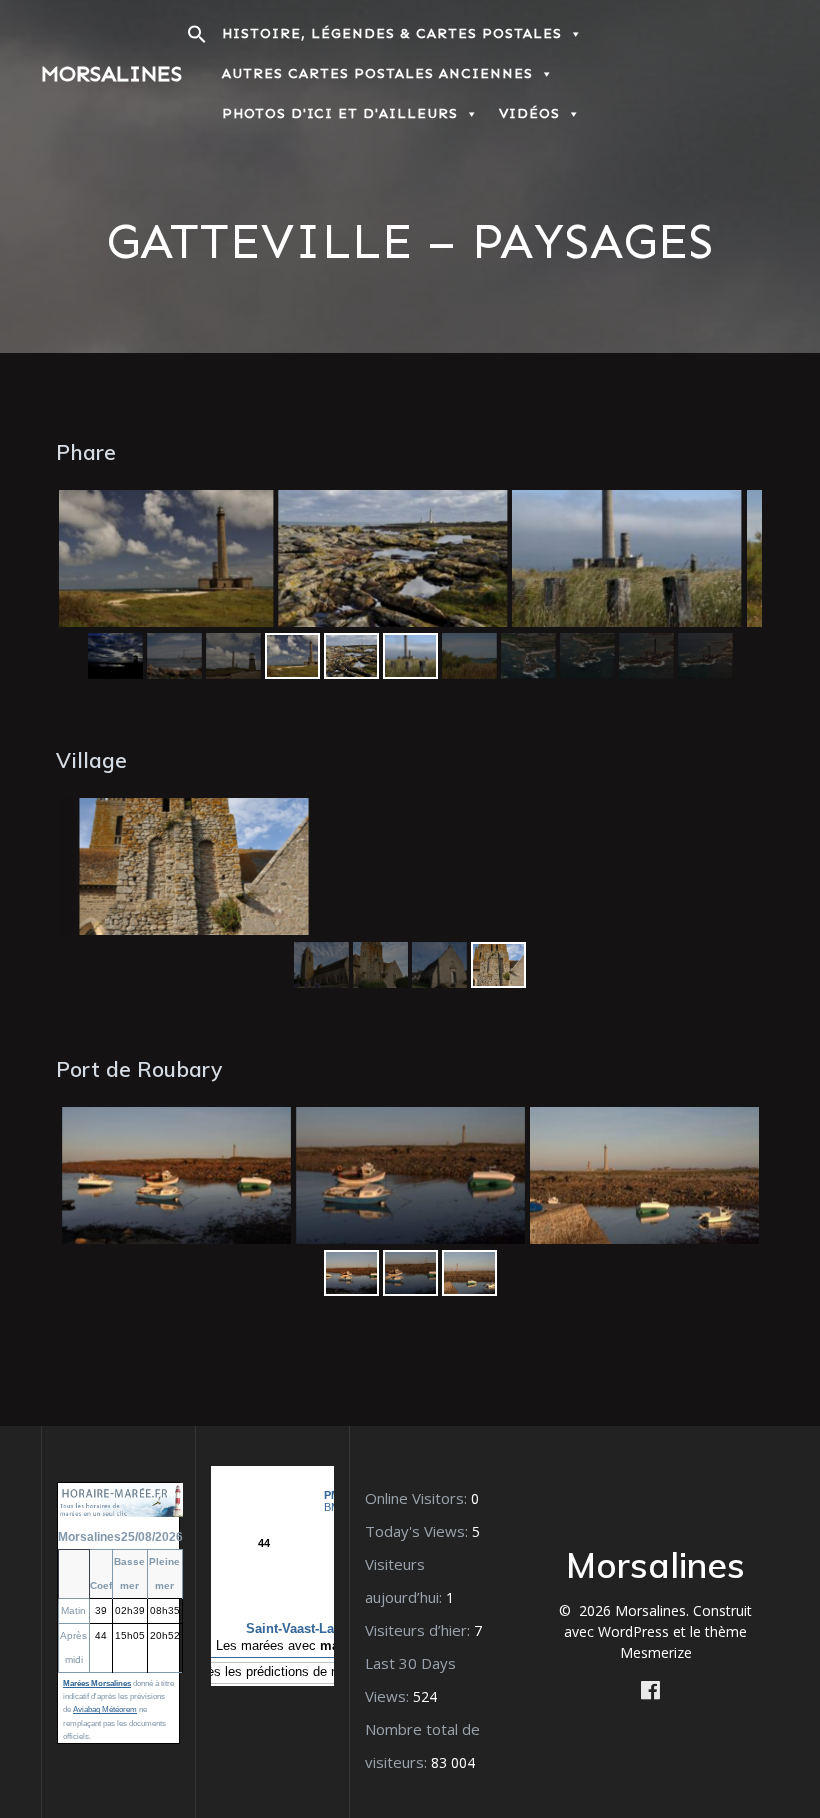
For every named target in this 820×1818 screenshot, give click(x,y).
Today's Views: (418, 1531)
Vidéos (529, 113)
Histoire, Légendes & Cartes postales (392, 33)
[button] (197, 39)
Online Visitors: (418, 1498)
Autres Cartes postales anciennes (377, 73)
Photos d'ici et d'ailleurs (340, 113)
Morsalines (111, 74)
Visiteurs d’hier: (419, 1630)
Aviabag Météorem (105, 1709)
